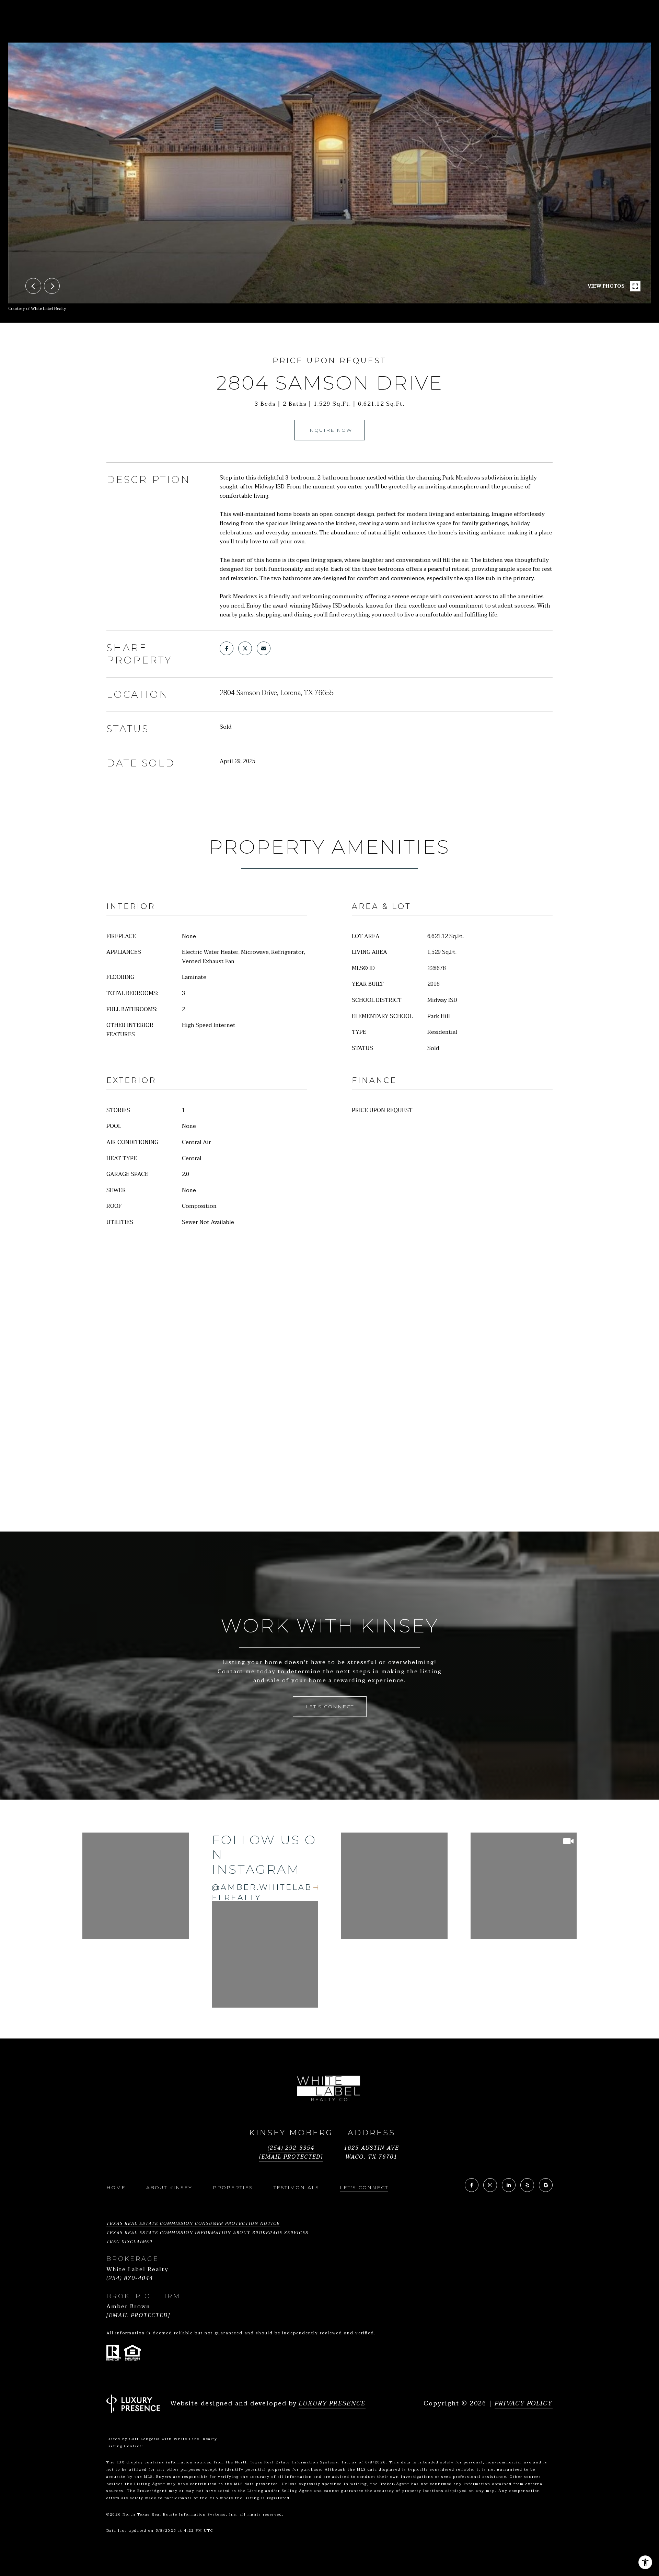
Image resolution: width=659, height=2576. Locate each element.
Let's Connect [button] (330, 1707)
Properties (233, 2187)
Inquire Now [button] (330, 430)
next (52, 286)
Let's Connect (364, 2187)
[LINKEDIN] (509, 2185)
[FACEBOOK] (472, 2185)
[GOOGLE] (546, 2185)
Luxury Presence (332, 2404)
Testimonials (296, 2187)
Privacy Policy (524, 2404)
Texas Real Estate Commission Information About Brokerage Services (207, 2233)
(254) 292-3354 (291, 2148)
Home (116, 2187)
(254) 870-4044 (130, 2279)
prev (33, 286)
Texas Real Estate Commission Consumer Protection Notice (193, 2223)
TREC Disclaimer (130, 2242)
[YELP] (527, 2185)
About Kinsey (169, 2187)
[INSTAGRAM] (490, 2185)
